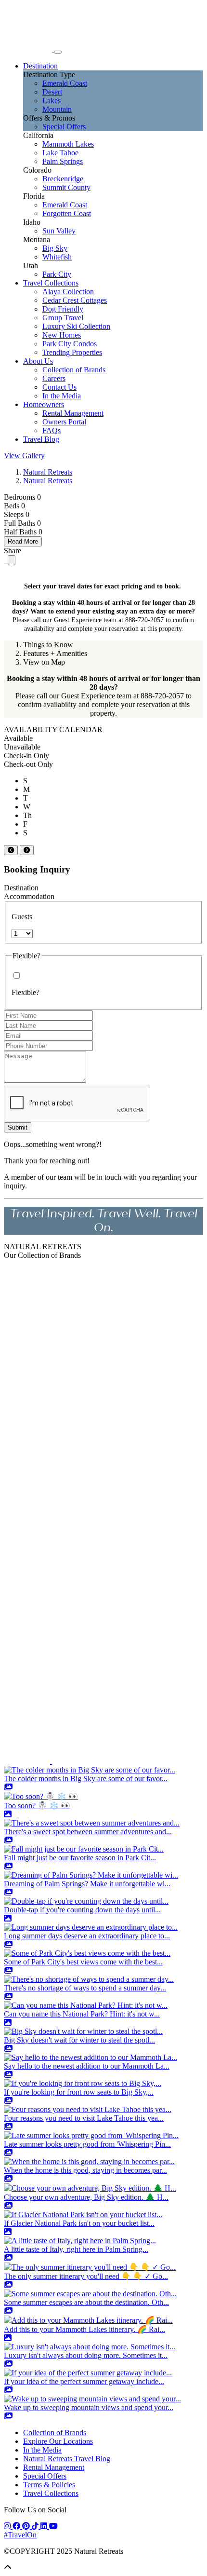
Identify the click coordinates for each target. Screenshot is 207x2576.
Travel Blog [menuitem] (41, 439)
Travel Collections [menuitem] (51, 283)
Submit (18, 1127)
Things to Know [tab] (48, 645)
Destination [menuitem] (40, 66)
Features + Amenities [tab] (55, 653)
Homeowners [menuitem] (44, 404)
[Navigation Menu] (58, 52)
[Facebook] (17, 2526)
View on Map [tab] (44, 662)
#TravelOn (20, 2535)
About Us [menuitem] (38, 361)
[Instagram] (8, 2526)
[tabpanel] (103, 696)
